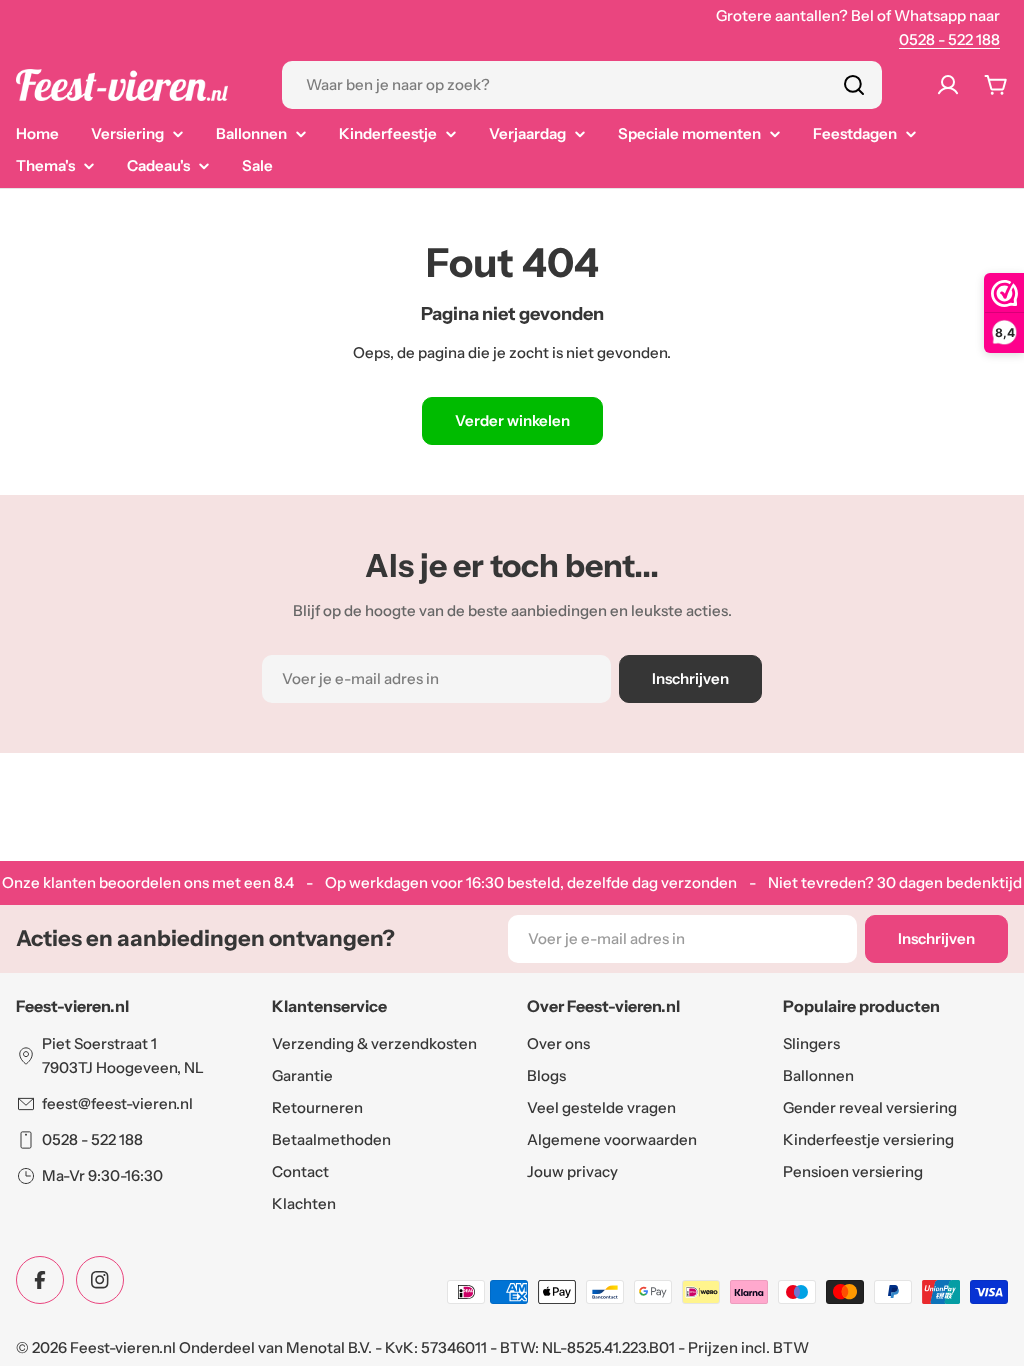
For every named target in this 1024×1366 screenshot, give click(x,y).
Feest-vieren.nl (123, 1347)
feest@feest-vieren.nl (117, 1103)
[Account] (948, 85)
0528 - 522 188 (949, 39)
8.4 (284, 882)
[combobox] (582, 85)
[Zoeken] (854, 85)
